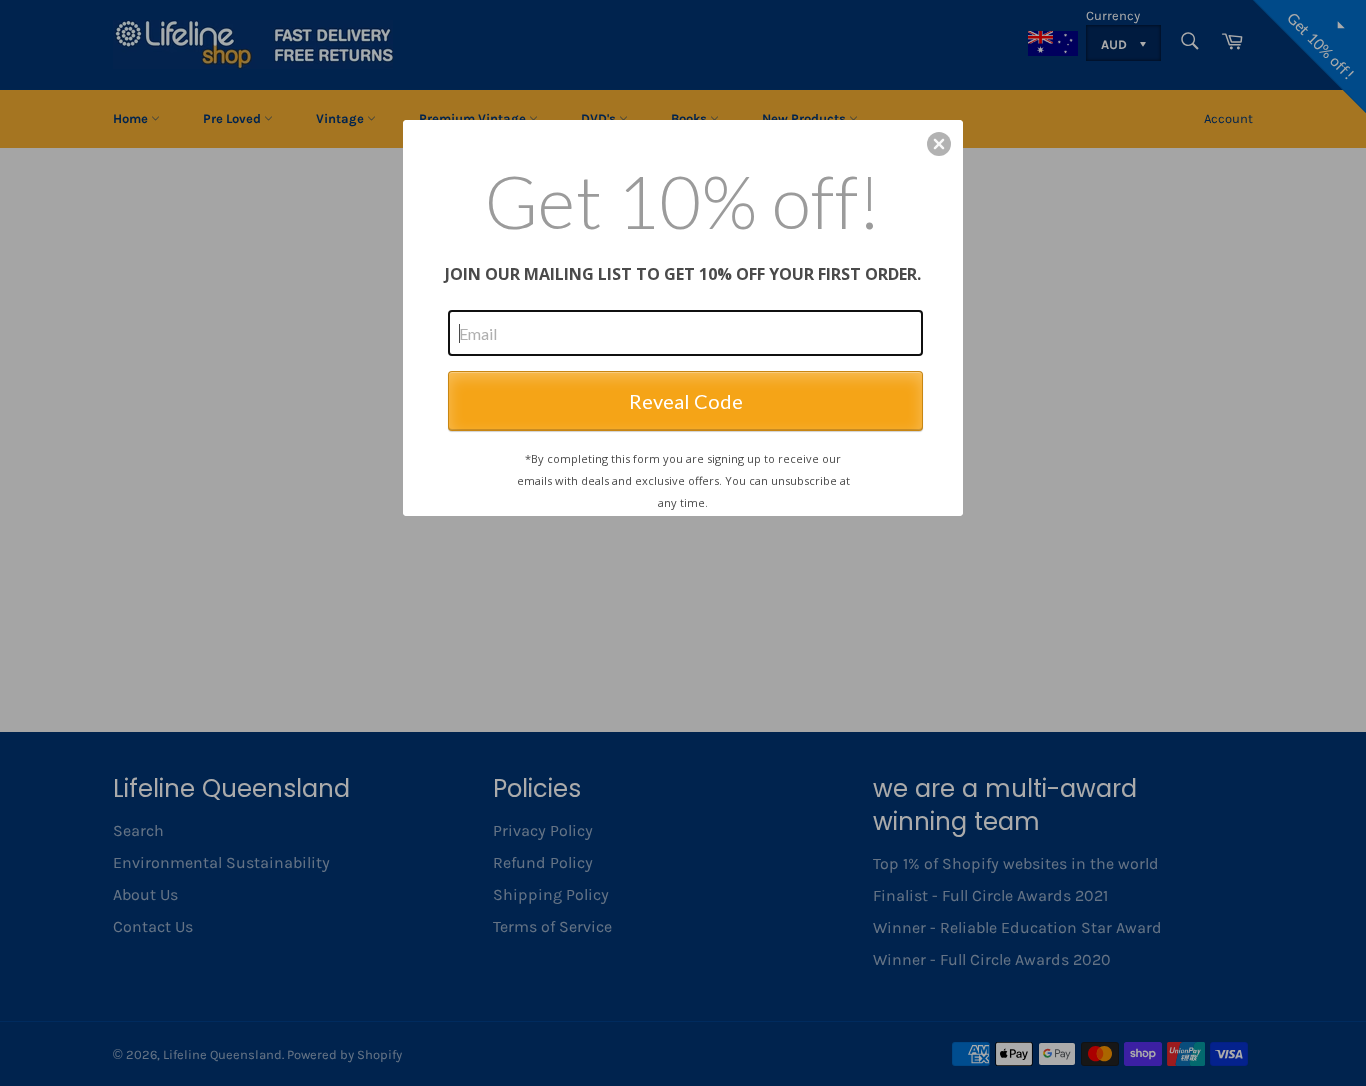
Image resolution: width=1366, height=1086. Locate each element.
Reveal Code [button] (686, 401)
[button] (939, 144)
